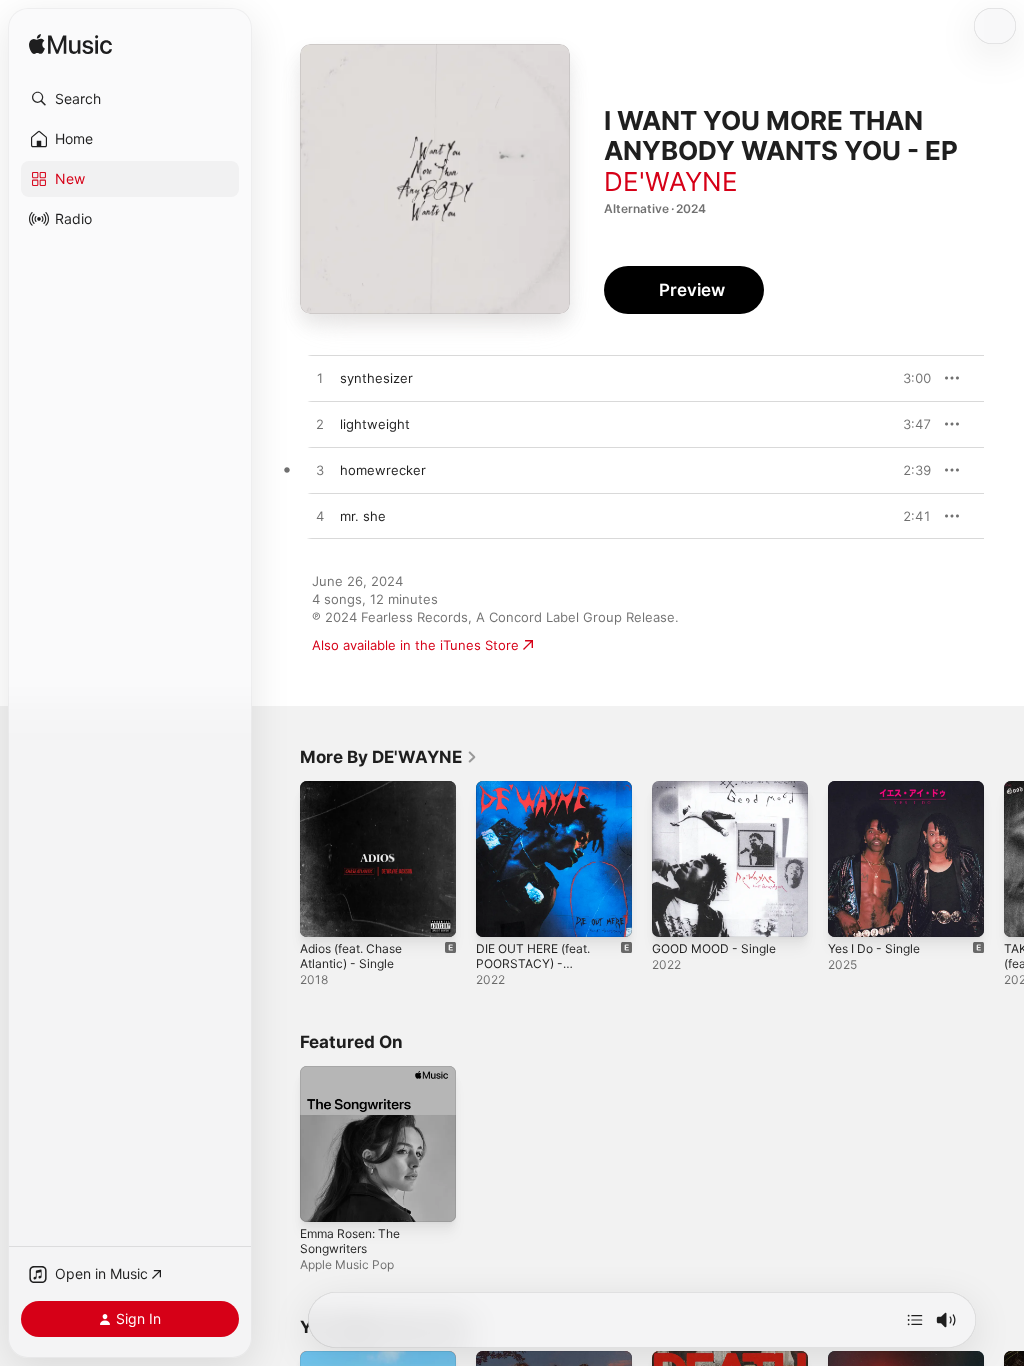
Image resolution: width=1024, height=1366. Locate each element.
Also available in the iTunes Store (415, 645)
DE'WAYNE (671, 181)
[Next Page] (1004, 859)
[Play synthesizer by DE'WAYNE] (320, 379)
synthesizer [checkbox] (376, 378)
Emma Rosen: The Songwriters (350, 1241)
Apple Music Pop (347, 1264)
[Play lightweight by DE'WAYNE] (320, 425)
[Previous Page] (280, 859)
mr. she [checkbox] (363, 516)
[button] (130, 99)
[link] (389, 757)
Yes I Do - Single (874, 948)
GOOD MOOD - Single (714, 948)
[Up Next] (915, 1320)
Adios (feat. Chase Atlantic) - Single (351, 956)
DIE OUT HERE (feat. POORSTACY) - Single (533, 963)
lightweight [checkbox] (375, 424)
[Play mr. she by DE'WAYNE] (320, 517)
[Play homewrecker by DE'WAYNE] (320, 471)
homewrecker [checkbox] (383, 470)
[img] (70, 45)
